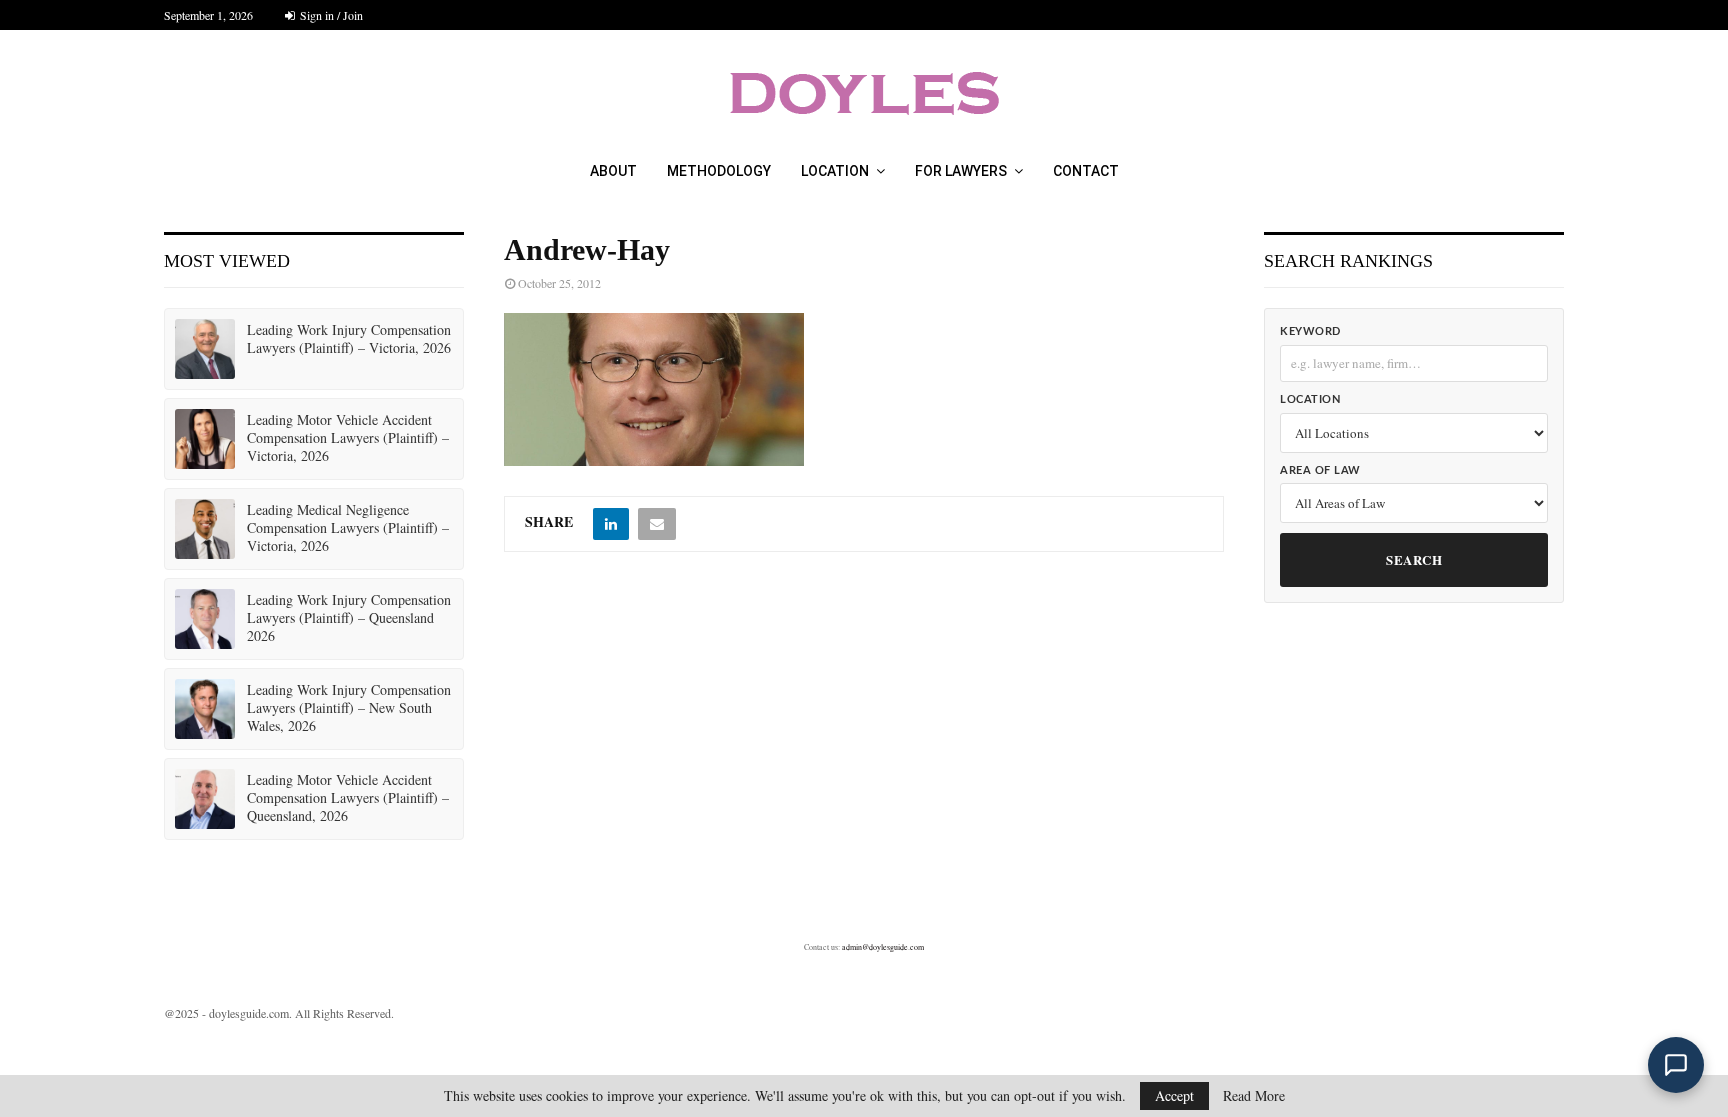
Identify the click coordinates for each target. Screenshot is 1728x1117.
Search (1414, 559)
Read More (1254, 1096)
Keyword (1310, 331)
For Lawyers (961, 171)
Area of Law (1320, 470)
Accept (1174, 1095)
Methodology (719, 171)
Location (835, 171)
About (613, 171)
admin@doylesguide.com (883, 947)
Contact (1086, 171)
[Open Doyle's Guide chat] (1676, 1065)
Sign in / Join (330, 15)
